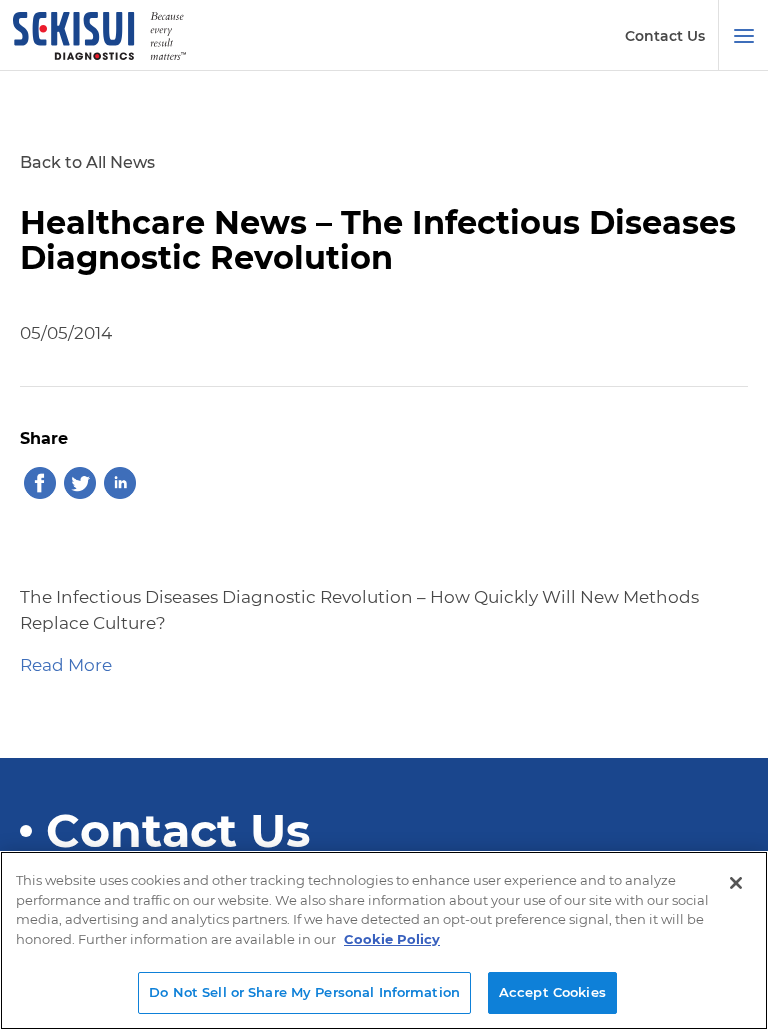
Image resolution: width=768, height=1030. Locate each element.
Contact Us (665, 36)
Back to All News (87, 162)
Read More (66, 665)
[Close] (736, 883)
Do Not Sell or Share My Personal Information (304, 992)
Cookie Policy (392, 939)
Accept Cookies (552, 992)
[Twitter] (80, 485)
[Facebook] (40, 485)
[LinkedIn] (120, 485)
